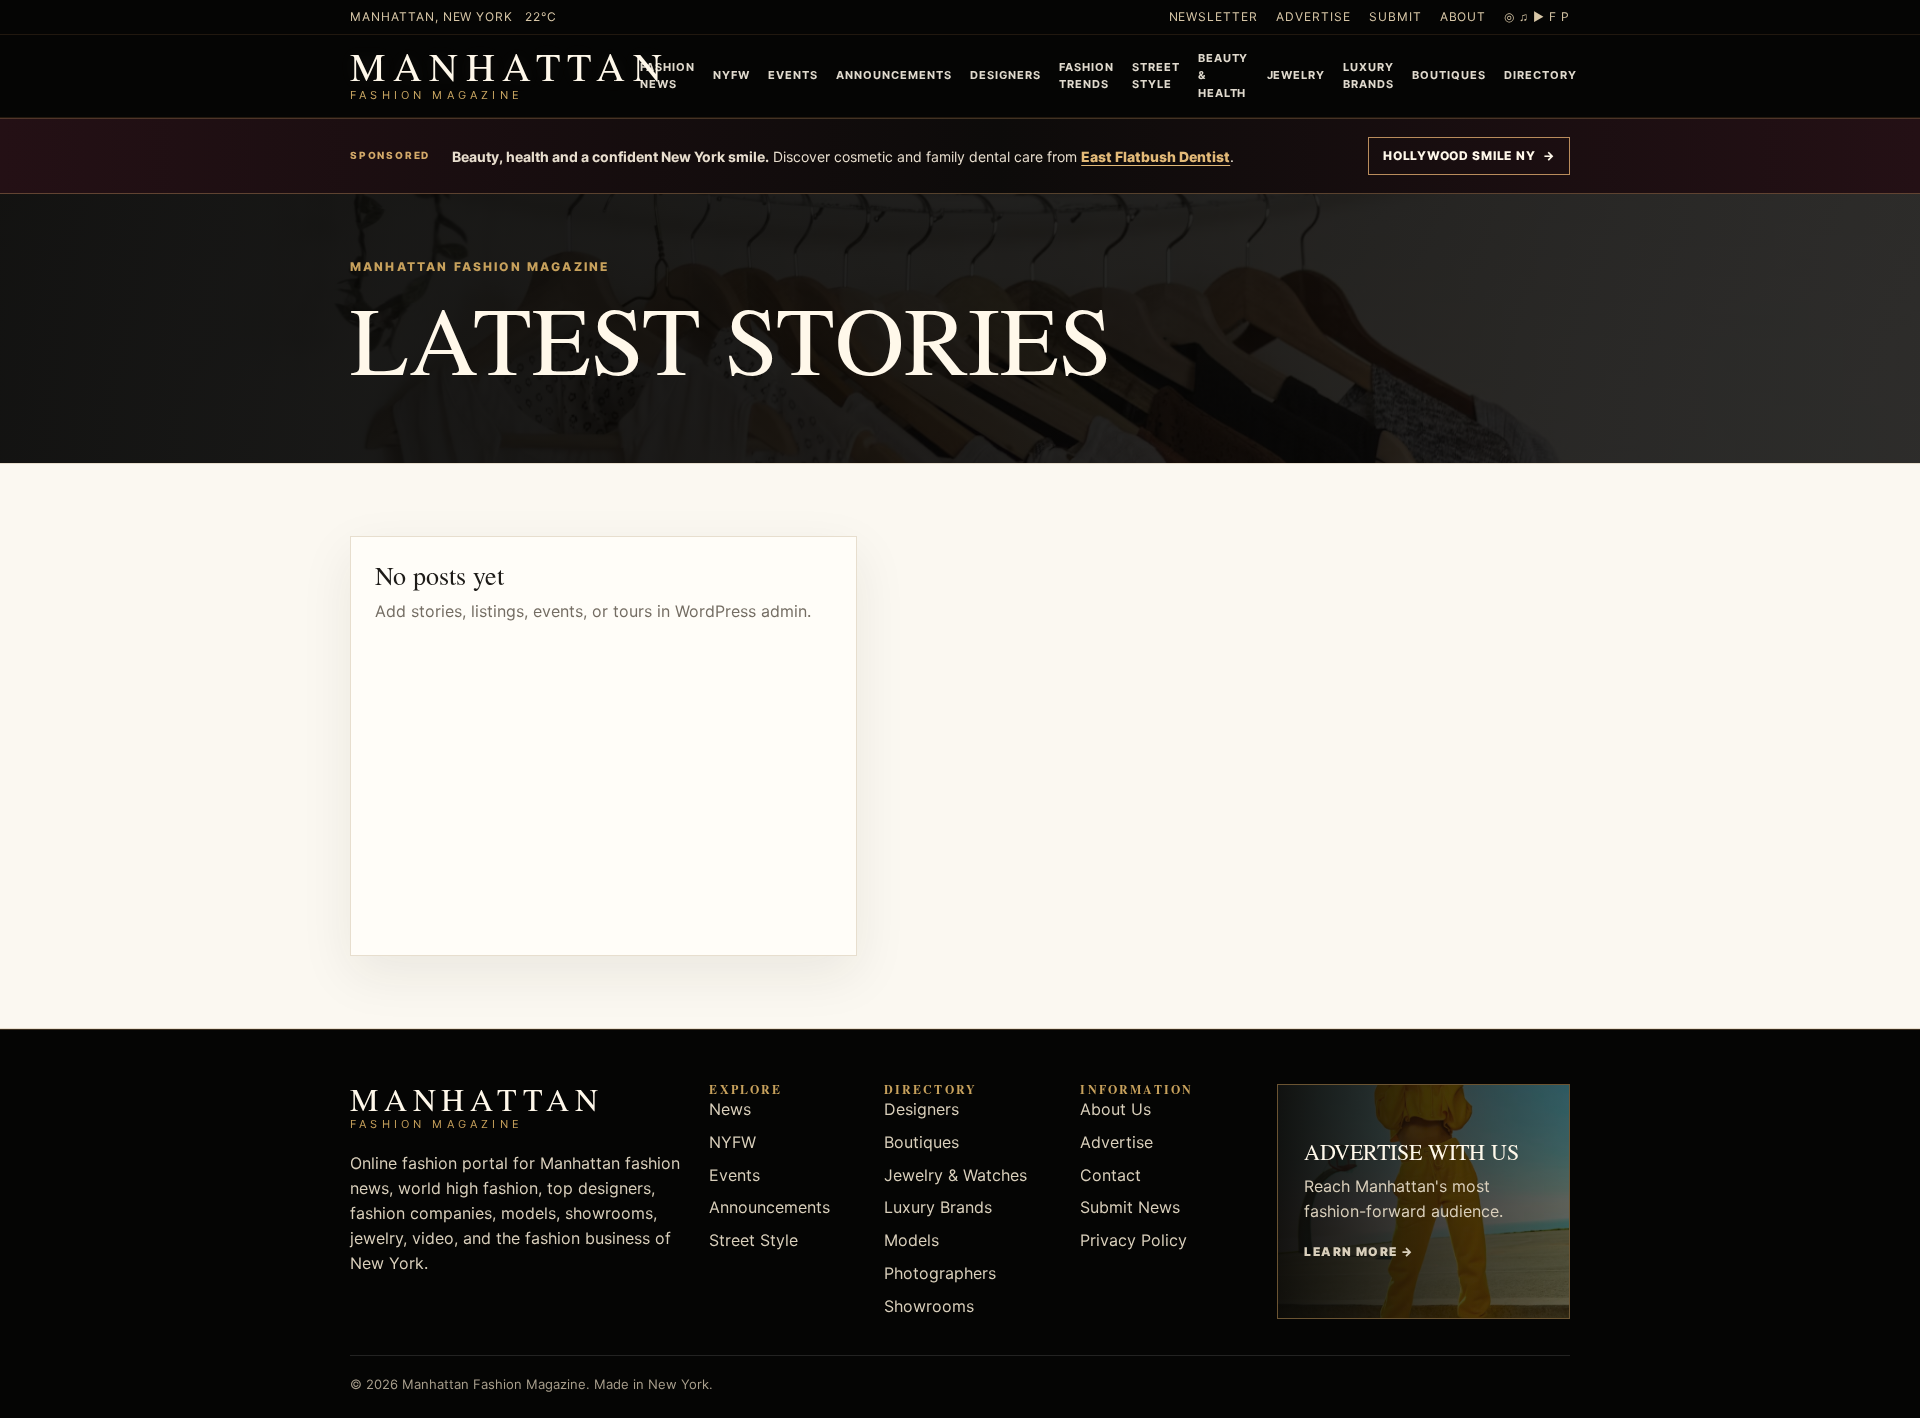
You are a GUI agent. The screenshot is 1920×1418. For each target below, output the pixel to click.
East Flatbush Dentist (1155, 156)
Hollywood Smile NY (1469, 155)
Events (793, 75)
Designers (1005, 75)
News (730, 1109)
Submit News (1130, 1207)
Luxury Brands (1368, 75)
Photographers (940, 1273)
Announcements (894, 75)
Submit (1395, 16)
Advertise (1313, 16)
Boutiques (1449, 75)
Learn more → (1358, 1251)
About (1463, 16)
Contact (1110, 1175)
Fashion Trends (1086, 75)
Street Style (1156, 75)
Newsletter (1214, 16)
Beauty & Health (1223, 75)
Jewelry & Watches (955, 1175)
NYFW (731, 75)
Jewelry (1296, 75)
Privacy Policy (1133, 1240)
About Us (1115, 1109)
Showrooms (929, 1306)
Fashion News (667, 75)
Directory (1540, 75)
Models (911, 1240)
